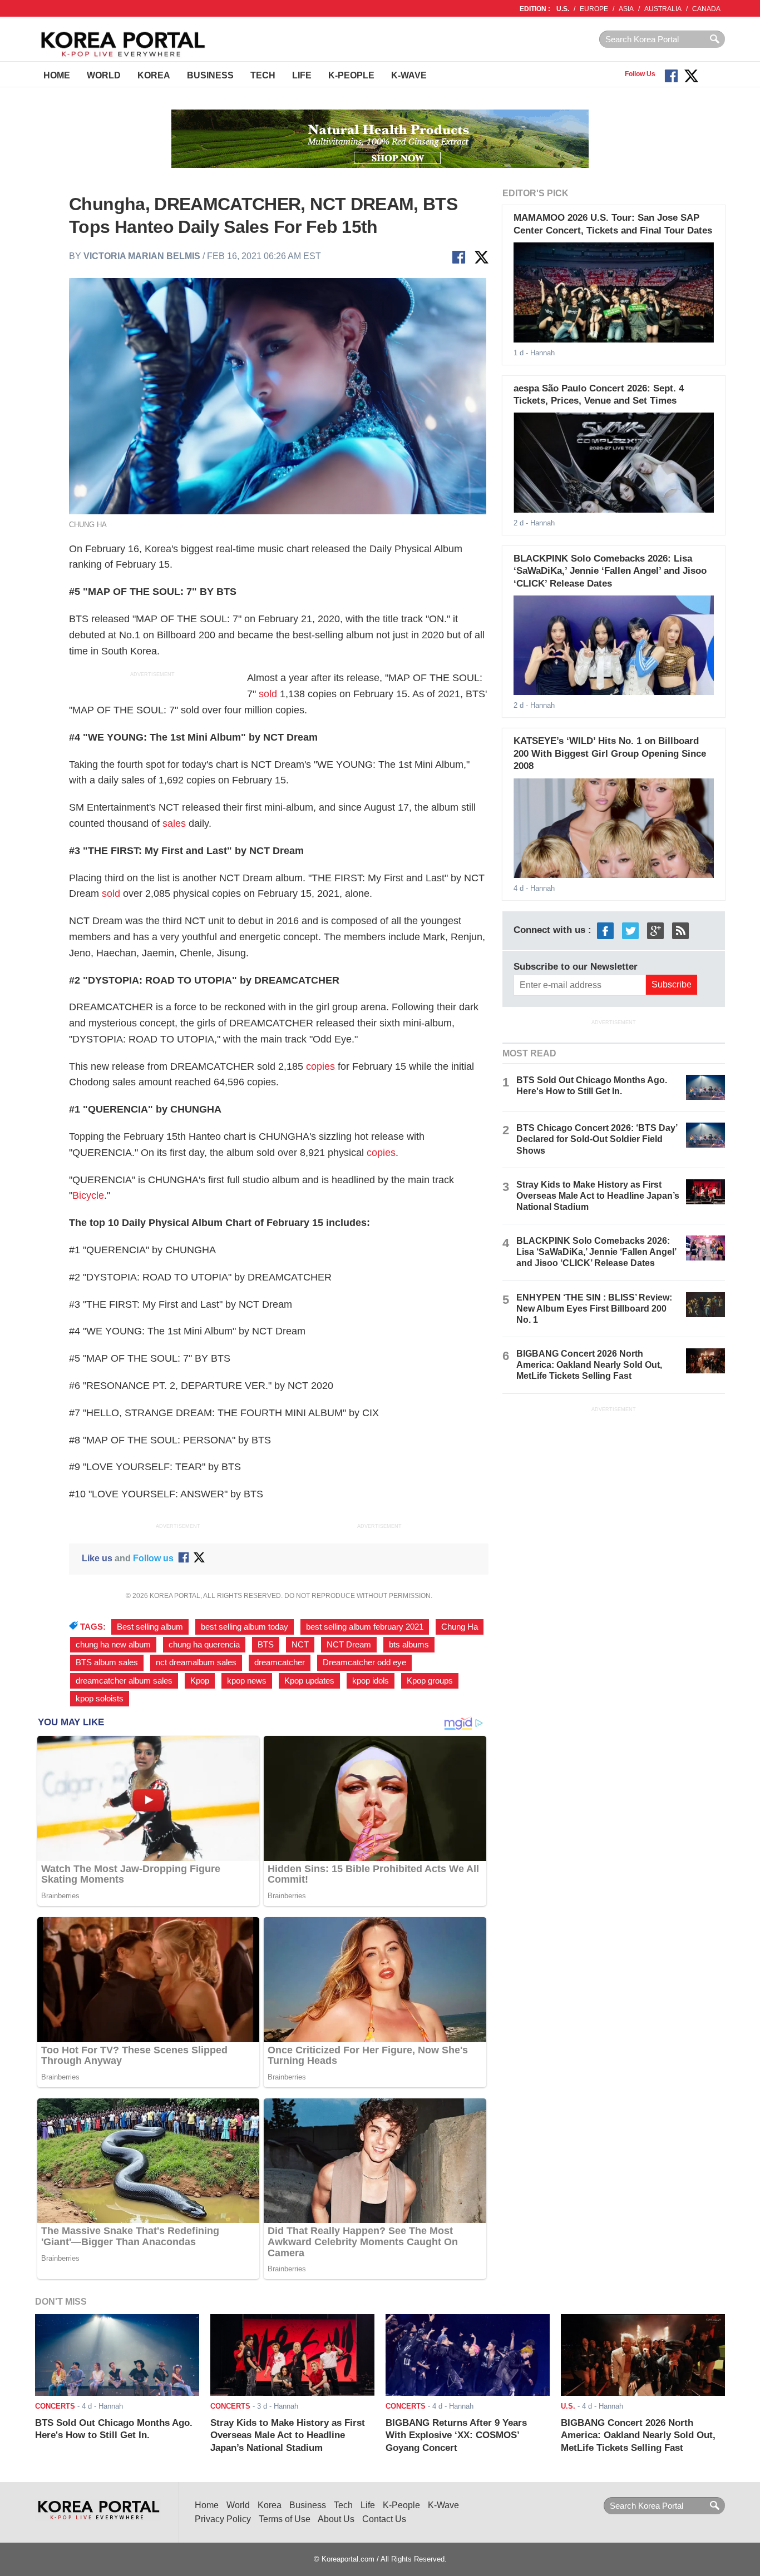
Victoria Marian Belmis (142, 256)
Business (210, 75)
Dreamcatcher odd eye (364, 1662)
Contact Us (384, 2519)
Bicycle (88, 1195)
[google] (655, 930)
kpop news (247, 1681)
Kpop (200, 1681)
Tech (263, 75)
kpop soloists (100, 1699)
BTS (266, 1645)
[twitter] (630, 930)
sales (174, 823)
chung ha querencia (204, 1645)
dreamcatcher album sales (124, 1681)
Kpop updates (309, 1681)
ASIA (626, 9)
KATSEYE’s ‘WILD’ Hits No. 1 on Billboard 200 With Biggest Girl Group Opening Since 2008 (610, 753)
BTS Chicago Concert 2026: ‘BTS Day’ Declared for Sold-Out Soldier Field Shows (597, 1139)
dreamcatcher (280, 1662)
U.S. (563, 9)
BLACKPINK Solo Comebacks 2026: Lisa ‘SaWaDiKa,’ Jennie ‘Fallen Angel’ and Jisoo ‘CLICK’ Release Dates (610, 571)
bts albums (409, 1645)
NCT (300, 1645)
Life (302, 75)
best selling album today (245, 1627)
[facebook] (605, 930)
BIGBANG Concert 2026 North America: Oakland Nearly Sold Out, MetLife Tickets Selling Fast (589, 1365)
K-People (351, 75)
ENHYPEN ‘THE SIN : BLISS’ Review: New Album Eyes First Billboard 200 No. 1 (594, 1309)
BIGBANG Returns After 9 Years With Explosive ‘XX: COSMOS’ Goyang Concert (456, 2435)
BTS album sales (107, 1662)
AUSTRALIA (663, 9)
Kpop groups (430, 1681)
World (104, 75)
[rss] (680, 930)
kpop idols (371, 1681)
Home (57, 75)
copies (320, 1066)
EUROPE (594, 9)
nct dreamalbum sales (196, 1662)
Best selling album (150, 1627)
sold (268, 694)
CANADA (706, 9)
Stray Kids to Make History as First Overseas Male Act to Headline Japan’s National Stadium (598, 1196)
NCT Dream (349, 1645)
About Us (336, 2519)
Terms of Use (285, 2519)
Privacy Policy (223, 2519)
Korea (154, 75)
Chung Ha (460, 1627)
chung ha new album (113, 1645)
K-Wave (409, 75)
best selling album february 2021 (365, 1627)
